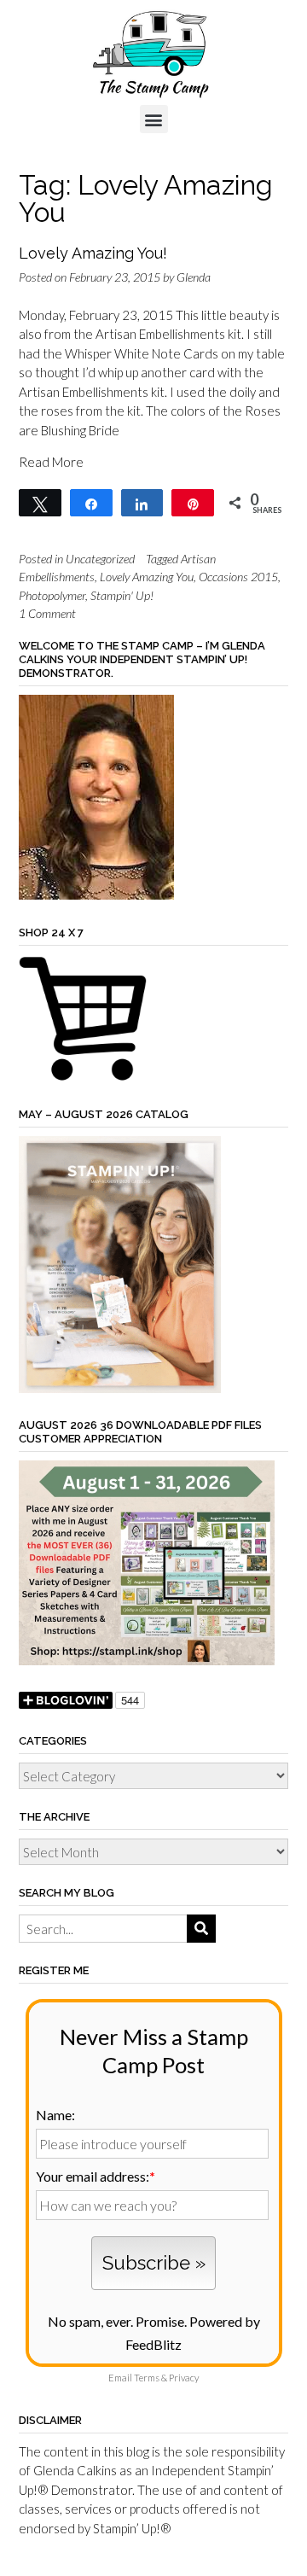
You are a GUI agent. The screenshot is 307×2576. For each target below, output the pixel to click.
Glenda (194, 277)
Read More (51, 462)
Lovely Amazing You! (93, 253)
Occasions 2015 (238, 577)
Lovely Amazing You (147, 577)
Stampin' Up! (122, 595)
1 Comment (47, 613)
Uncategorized (100, 559)
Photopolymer (52, 595)
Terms (147, 2378)
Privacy (184, 2378)
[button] (154, 119)
